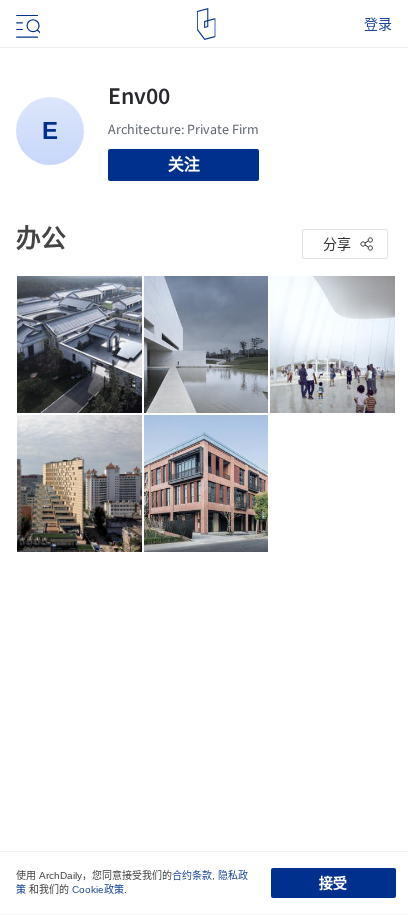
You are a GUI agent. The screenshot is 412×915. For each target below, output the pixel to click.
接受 (333, 883)
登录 (378, 24)
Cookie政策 (98, 889)
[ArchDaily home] (206, 24)
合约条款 (192, 875)
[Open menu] (26, 24)
